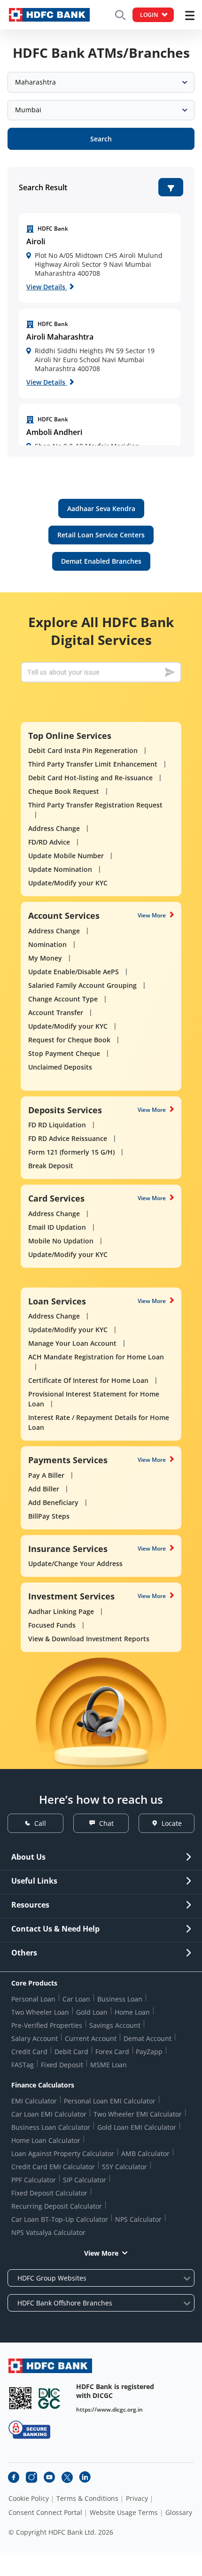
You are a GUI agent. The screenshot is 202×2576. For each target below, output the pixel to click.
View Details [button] (47, 287)
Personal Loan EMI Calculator (110, 2101)
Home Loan (132, 2012)
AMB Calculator (145, 2153)
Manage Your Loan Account (72, 1343)
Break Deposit (51, 1166)
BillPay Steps (49, 1516)
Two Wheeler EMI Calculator (138, 2114)
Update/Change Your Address (75, 1563)
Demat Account (148, 2038)
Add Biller (44, 1489)
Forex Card (112, 2052)
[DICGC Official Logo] (49, 2398)
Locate (172, 1823)
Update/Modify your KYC (68, 883)
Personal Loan (33, 1999)
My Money (45, 958)
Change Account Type (63, 999)
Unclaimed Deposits (60, 1067)
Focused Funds (52, 1625)
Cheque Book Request (64, 791)
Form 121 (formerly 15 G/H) (71, 1152)
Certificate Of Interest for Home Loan (88, 1380)
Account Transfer (56, 1013)
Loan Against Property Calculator (63, 2153)
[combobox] (101, 82)
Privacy (137, 2498)
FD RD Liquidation (57, 1125)
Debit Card (71, 2052)
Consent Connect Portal (45, 2513)
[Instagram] (31, 2477)
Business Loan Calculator (51, 2127)
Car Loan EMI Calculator (49, 2114)
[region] (100, 258)
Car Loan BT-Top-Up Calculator (60, 2219)
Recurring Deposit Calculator (57, 2206)
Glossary (179, 2513)
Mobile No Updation (61, 1241)
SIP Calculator (85, 2180)
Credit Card (29, 2052)
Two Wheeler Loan (40, 2012)
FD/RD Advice (49, 842)
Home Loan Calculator (46, 2140)
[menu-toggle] (190, 16)
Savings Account (115, 2025)
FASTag (23, 2065)
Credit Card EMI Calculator (53, 2167)
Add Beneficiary (53, 1502)
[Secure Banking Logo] (29, 2430)
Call (40, 1823)
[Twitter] (67, 2477)
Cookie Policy (29, 2498)
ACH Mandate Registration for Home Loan (96, 1357)
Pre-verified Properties (47, 2025)
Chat (106, 1823)
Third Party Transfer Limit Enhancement (93, 764)
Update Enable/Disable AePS (74, 972)
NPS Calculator (138, 2219)
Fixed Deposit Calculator (49, 2193)
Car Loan (76, 1999)
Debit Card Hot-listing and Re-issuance (90, 778)
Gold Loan (92, 2012)
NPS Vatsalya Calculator (48, 2232)
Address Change (54, 828)
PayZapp (149, 2052)
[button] (171, 187)
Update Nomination (60, 869)
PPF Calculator (34, 2180)
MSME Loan (109, 2065)
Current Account (91, 2038)
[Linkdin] (85, 2477)
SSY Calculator (124, 2167)
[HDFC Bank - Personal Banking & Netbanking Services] (50, 2366)
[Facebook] (14, 2477)
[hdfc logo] (49, 15)
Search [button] (101, 139)
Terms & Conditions (87, 2498)
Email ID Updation (57, 1227)
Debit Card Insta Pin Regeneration (83, 750)
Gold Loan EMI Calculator (137, 2127)
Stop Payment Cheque (64, 1053)
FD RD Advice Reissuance (68, 1138)
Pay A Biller (46, 1475)
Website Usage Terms (124, 2513)
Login (149, 15)
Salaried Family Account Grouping (82, 985)
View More (152, 915)
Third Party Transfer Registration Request (95, 805)
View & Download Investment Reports (89, 1639)
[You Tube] (49, 2477)
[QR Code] (20, 2398)
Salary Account (35, 2038)
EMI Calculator (34, 2101)
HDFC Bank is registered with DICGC (115, 2391)
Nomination (47, 944)
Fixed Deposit (62, 2065)
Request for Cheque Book (69, 1040)
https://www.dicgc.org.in (109, 2409)
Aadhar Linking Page (61, 1611)
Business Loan (120, 1999)
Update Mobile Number (66, 856)
